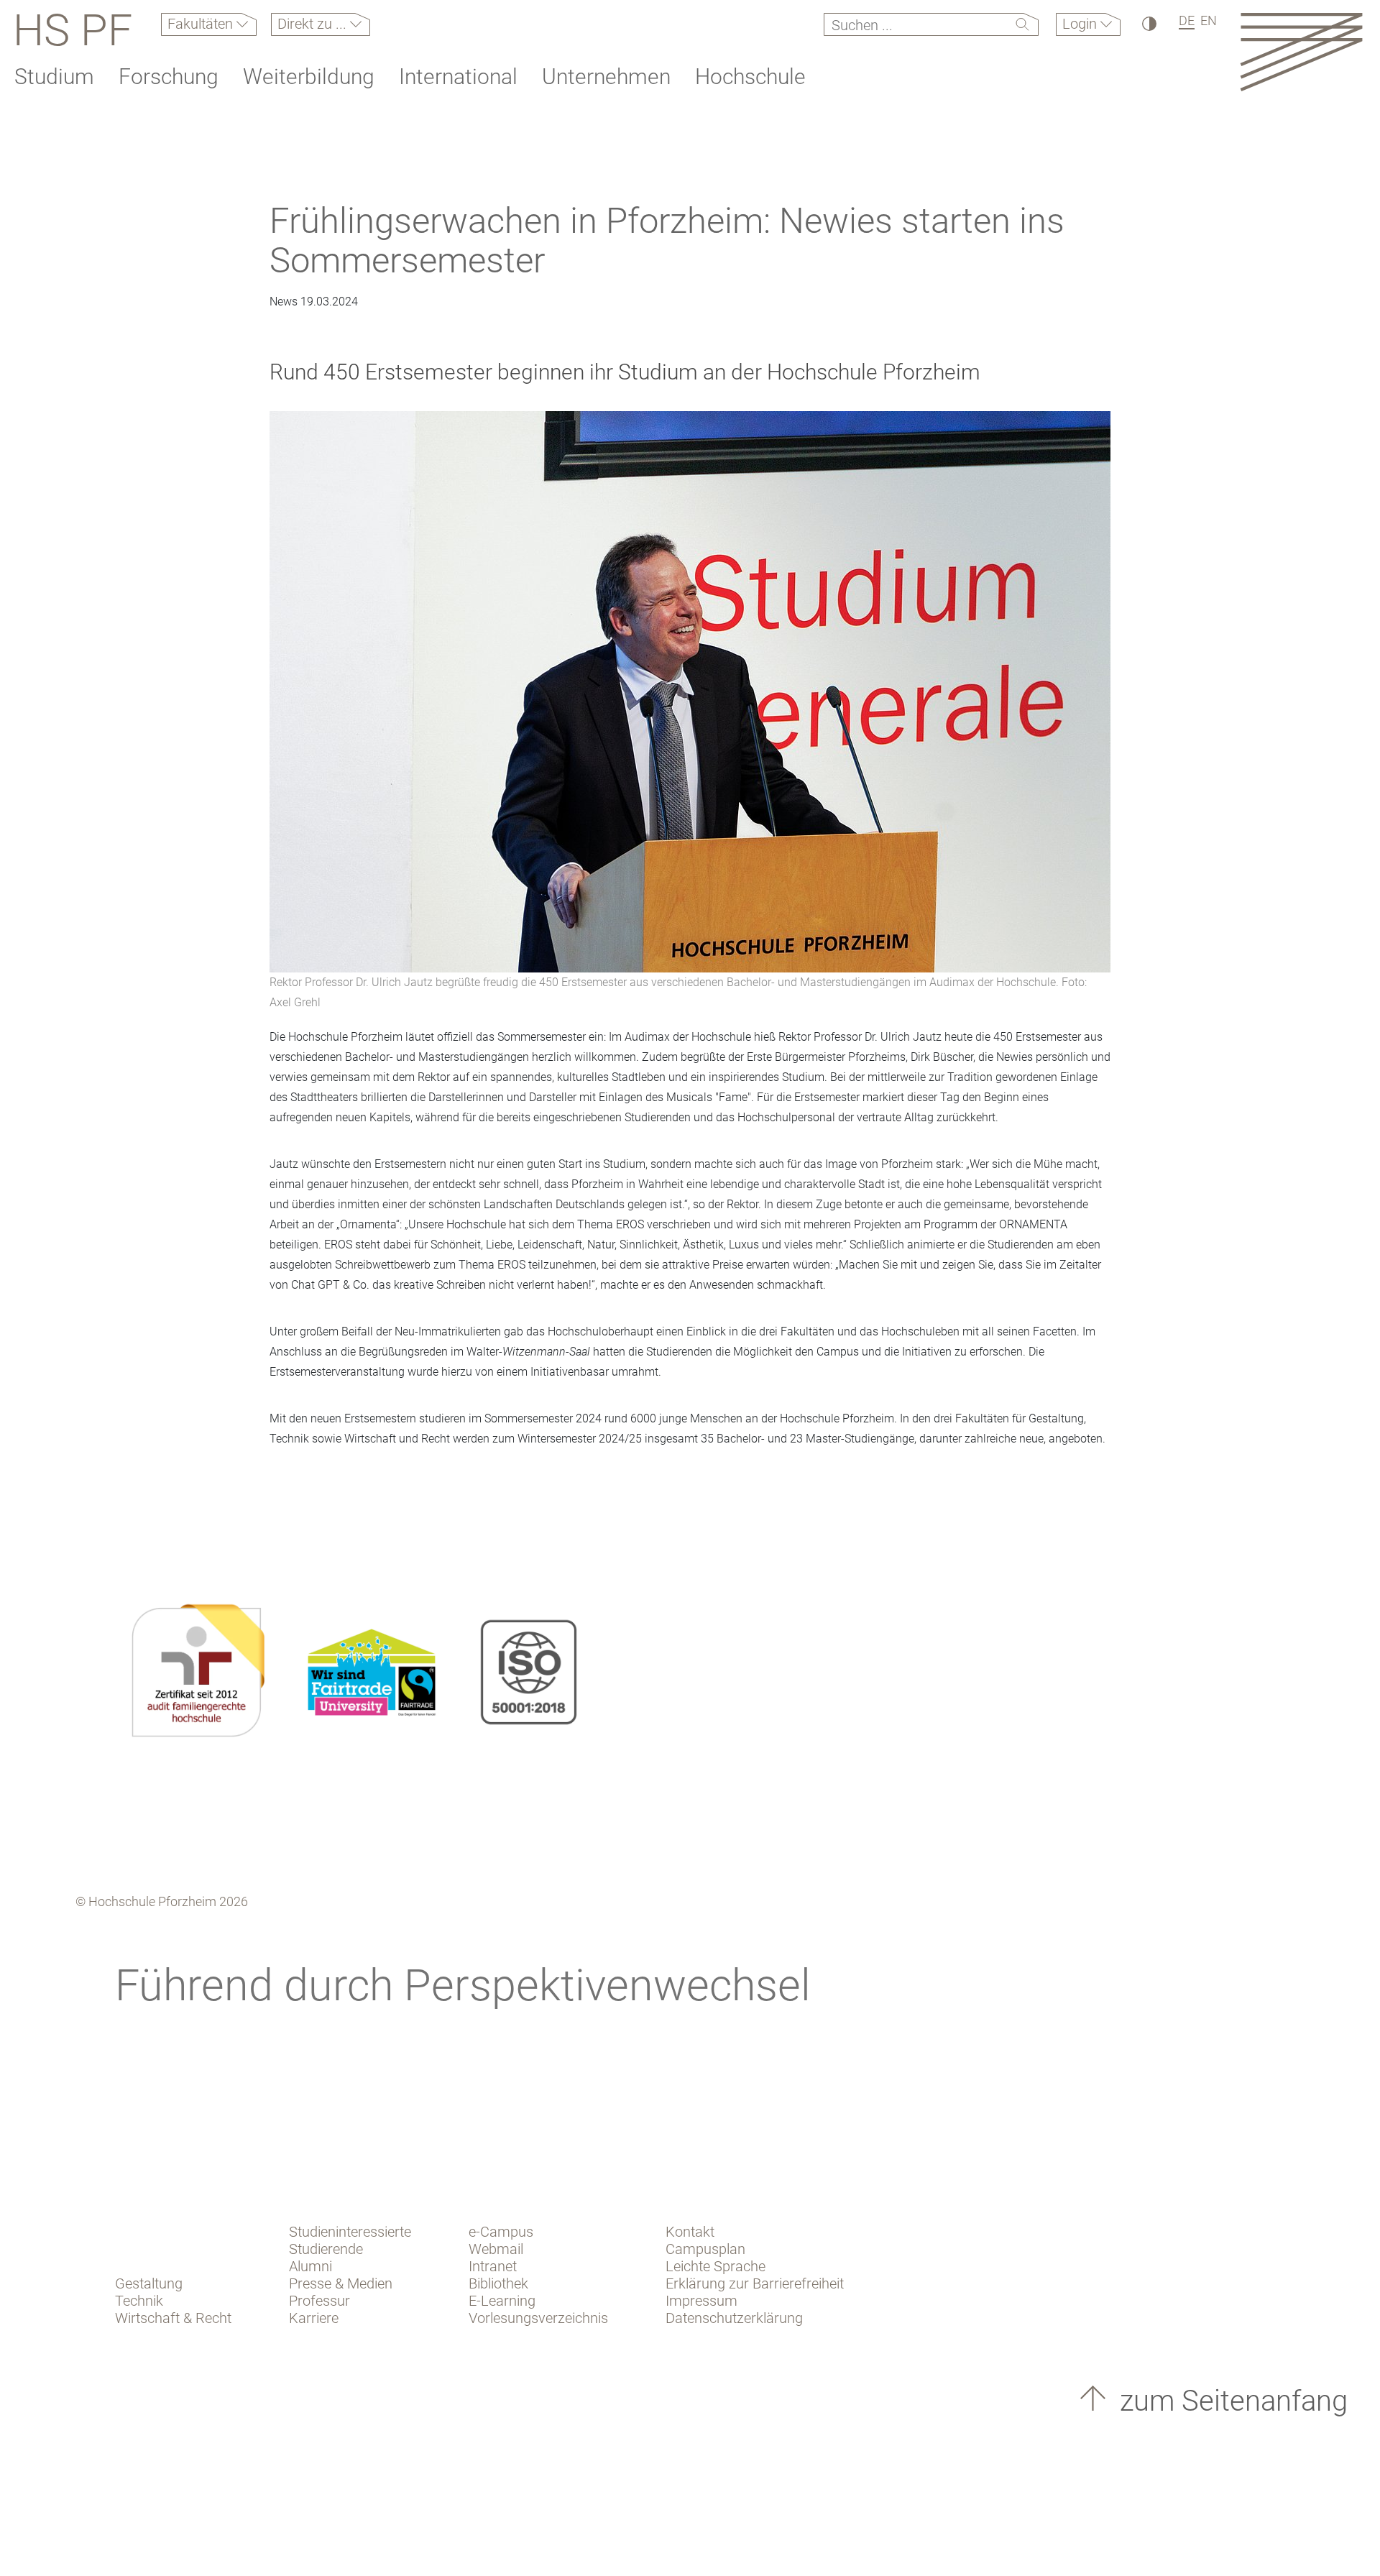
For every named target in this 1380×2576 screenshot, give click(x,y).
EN (1209, 20)
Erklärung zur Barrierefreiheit (755, 2283)
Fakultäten (202, 24)
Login (1081, 24)
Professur (319, 2301)
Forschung (169, 77)
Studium (54, 77)
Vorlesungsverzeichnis (538, 2318)
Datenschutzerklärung (734, 2318)
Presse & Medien (341, 2283)
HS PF (73, 30)
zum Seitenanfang (1230, 2401)
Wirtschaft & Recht (173, 2318)
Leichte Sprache (716, 2266)
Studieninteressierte (350, 2232)
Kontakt (690, 2232)
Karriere (314, 2318)
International (458, 77)
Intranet (493, 2266)
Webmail (496, 2249)
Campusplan (705, 2249)
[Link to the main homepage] (1301, 51)
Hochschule (750, 77)
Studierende (326, 2249)
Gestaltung (149, 2283)
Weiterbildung (309, 77)
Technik (139, 2301)
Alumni (310, 2266)
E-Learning (502, 2301)
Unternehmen (606, 77)
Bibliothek (498, 2283)
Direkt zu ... (314, 24)
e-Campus (501, 2232)
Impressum (701, 2301)
